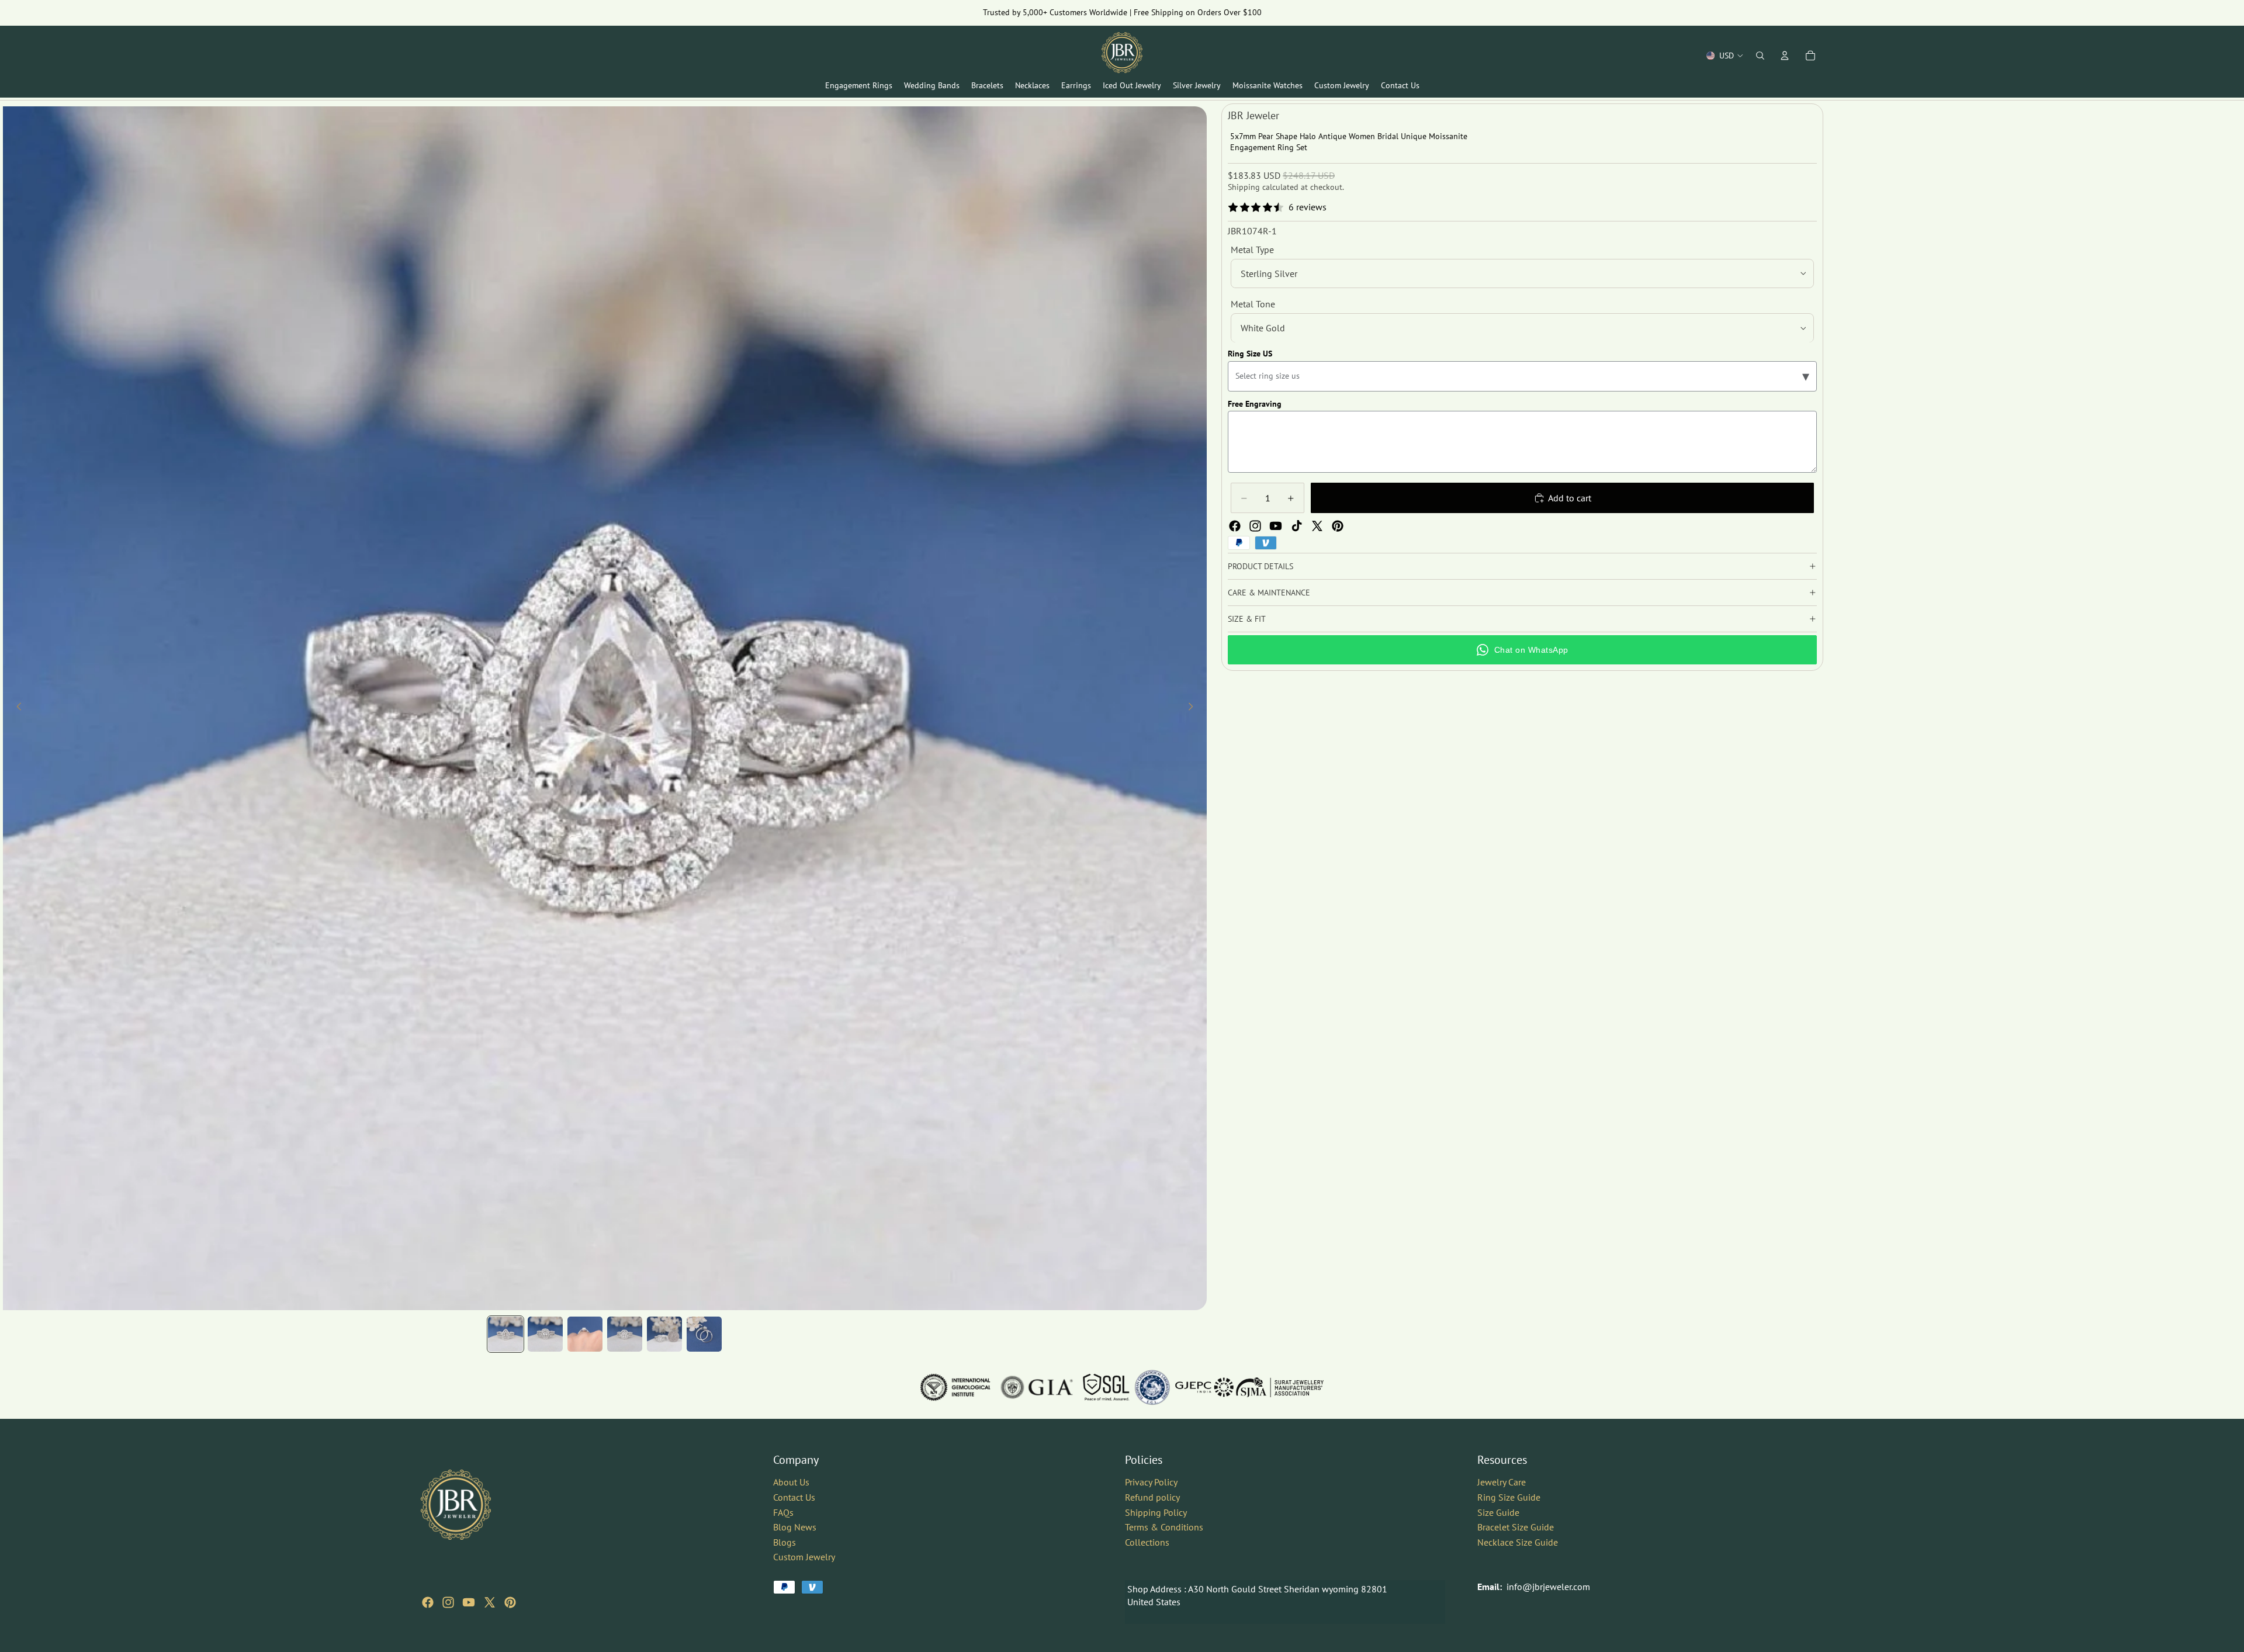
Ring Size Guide (1509, 1497)
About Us (791, 1482)
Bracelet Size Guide (1516, 1527)
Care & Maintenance (1269, 593)
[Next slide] (1194, 708)
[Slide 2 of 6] (545, 1334)
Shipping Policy (1156, 1512)
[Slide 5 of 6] (664, 1334)
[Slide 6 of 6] (704, 1334)
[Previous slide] (16, 708)
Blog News (795, 1527)
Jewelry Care (1502, 1482)
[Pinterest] (1338, 526)
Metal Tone (1253, 304)
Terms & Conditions (1164, 1527)
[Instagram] (1255, 526)
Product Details (1260, 566)
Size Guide (1498, 1512)
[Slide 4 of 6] (625, 1334)
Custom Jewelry (804, 1557)
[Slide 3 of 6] (585, 1334)
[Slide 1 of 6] (505, 1334)
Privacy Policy (1151, 1482)
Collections (1147, 1542)
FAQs (783, 1512)
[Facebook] (1235, 526)
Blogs (785, 1542)
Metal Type (1252, 250)
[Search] (1760, 56)
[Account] (1785, 56)
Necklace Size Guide (1518, 1542)
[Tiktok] (1297, 526)
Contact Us (794, 1497)
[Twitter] (1317, 526)
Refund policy (1152, 1497)
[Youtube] (1276, 526)
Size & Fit (1247, 619)
